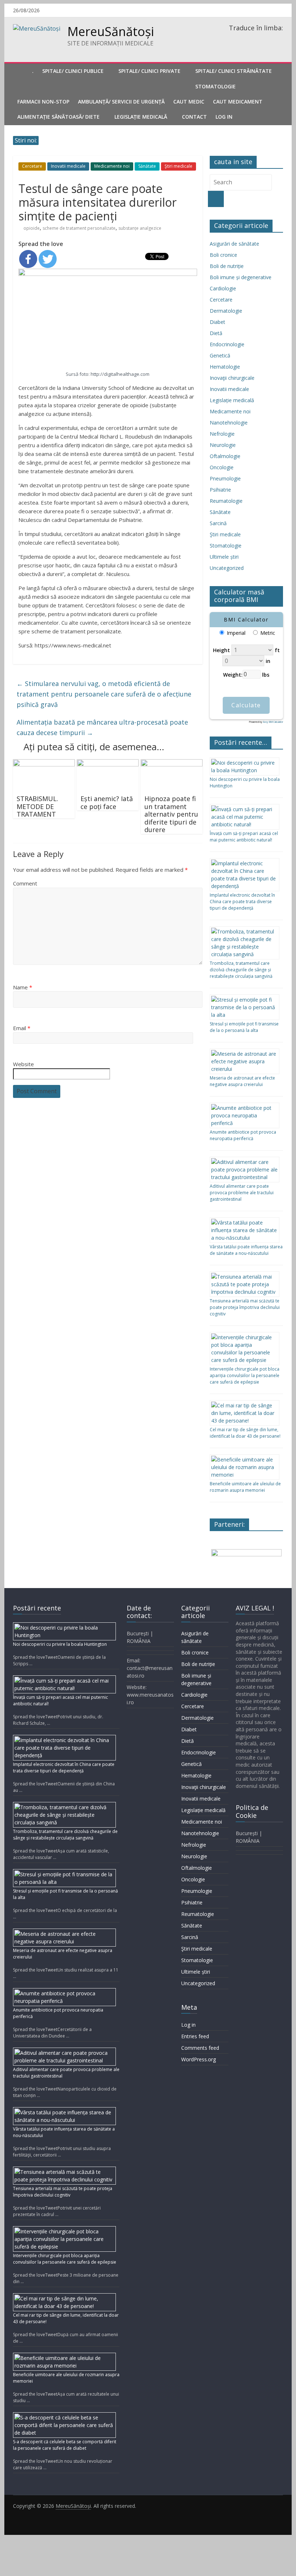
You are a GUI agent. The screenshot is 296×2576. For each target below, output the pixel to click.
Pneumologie (225, 478)
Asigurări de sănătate (234, 244)
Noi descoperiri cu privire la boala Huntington (60, 1644)
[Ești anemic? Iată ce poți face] (108, 764)
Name (23, 987)
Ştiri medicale (179, 166)
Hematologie (225, 367)
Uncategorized (227, 568)
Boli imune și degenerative (241, 277)
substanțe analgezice (140, 228)
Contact (194, 117)
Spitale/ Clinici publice (73, 71)
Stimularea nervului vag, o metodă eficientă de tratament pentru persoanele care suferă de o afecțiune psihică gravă (104, 694)
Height (221, 650)
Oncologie (222, 467)
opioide (32, 228)
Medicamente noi (112, 166)
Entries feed (195, 2036)
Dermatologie (226, 311)
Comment (25, 883)
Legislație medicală (232, 400)
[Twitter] (48, 259)
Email (22, 1028)
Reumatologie (226, 501)
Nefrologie (222, 434)
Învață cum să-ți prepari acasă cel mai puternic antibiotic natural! (244, 837)
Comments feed (200, 2048)
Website (23, 1064)
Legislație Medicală (141, 117)
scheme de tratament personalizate (79, 228)
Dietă (216, 333)
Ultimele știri (224, 557)
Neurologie (223, 445)
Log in (188, 2025)
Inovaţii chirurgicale (232, 378)
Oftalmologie (225, 456)
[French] (279, 38)
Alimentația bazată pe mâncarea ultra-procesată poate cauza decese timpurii (102, 727)
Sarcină (218, 523)
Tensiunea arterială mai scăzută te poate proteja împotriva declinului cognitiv (245, 1307)
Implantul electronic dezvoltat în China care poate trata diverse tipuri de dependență (242, 902)
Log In (224, 117)
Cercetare (32, 166)
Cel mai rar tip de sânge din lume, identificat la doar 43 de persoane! (245, 1433)
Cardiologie (223, 288)
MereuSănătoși (111, 31)
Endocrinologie (227, 344)
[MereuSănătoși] (20, 71)
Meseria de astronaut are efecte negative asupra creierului (242, 1081)
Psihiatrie (220, 490)
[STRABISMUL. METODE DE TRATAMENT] (44, 764)
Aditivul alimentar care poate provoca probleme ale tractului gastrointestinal (242, 1193)
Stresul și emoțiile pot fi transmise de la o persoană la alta (244, 1027)
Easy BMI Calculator (273, 722)
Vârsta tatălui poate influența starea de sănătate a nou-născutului (246, 1250)
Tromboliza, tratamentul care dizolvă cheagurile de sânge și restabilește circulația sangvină (241, 970)
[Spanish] (260, 38)
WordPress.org (199, 2059)
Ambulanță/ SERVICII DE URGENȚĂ (121, 102)
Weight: (233, 674)
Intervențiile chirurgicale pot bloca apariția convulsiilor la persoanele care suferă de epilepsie (245, 1375)
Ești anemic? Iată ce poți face (107, 803)
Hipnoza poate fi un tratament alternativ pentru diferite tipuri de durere (171, 814)
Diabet (217, 322)
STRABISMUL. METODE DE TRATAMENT (37, 806)
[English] (241, 38)
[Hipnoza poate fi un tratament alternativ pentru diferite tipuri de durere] (172, 764)
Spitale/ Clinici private (149, 71)
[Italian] (269, 38)
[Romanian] (232, 38)
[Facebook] (28, 259)
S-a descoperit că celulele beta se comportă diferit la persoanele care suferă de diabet (65, 2445)
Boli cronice (223, 255)
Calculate (246, 705)
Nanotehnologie (229, 423)
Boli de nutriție (227, 266)
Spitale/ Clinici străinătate (234, 71)
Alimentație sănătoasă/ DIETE (58, 117)
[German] (251, 38)
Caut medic (189, 102)
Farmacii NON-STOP (43, 102)
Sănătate (147, 166)
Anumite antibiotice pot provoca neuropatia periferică (243, 1135)
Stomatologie (216, 86)
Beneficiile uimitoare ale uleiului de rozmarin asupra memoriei (245, 1487)
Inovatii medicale (68, 166)
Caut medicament (238, 102)
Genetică (220, 355)
